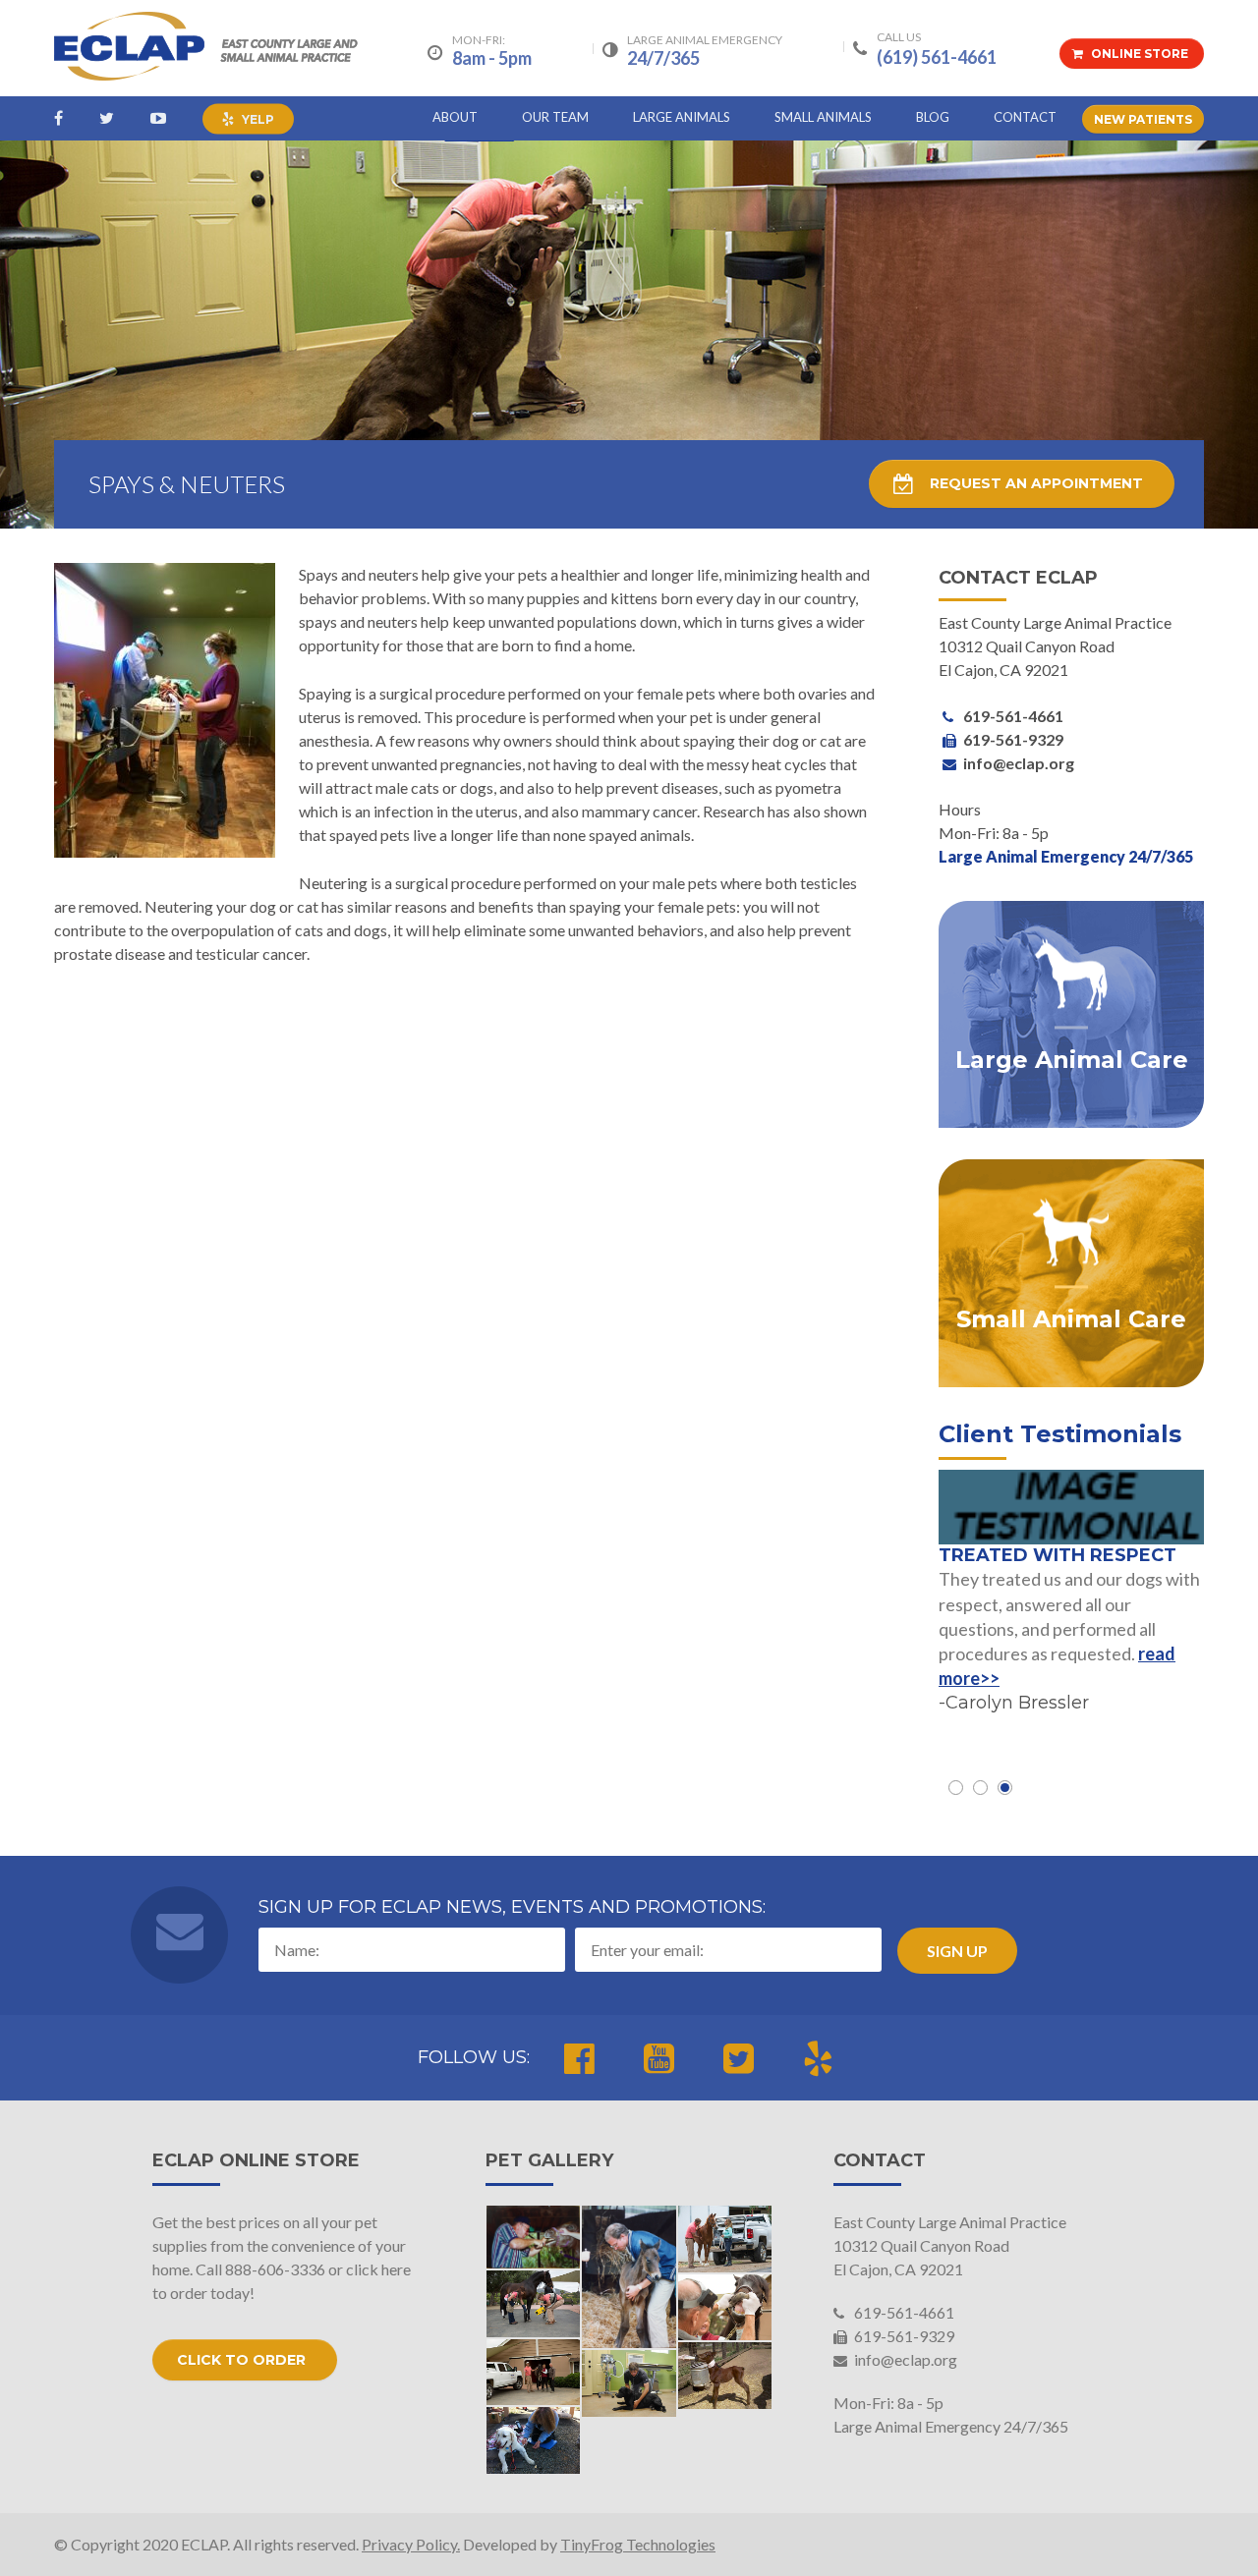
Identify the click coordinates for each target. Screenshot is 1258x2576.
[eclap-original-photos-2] (534, 2237)
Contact (1025, 117)
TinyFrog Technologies (638, 2544)
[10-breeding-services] (725, 2376)
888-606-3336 (275, 2269)
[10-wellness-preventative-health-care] (629, 2383)
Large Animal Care (1072, 1061)
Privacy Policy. (411, 2544)
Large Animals (682, 117)
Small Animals (823, 117)
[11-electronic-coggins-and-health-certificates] (534, 2373)
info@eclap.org (904, 2359)
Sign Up (957, 1951)
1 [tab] (956, 1788)
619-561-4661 (903, 2312)
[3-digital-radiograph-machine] (534, 2304)
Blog (933, 117)
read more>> (1119, 1676)
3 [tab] (1005, 1788)
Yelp (257, 119)
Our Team (555, 117)
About (455, 117)
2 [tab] (980, 1788)
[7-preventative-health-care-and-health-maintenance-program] (725, 2239)
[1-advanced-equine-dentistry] (725, 2308)
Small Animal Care (1071, 1320)
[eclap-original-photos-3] (629, 2277)
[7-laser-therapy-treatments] (534, 2440)
